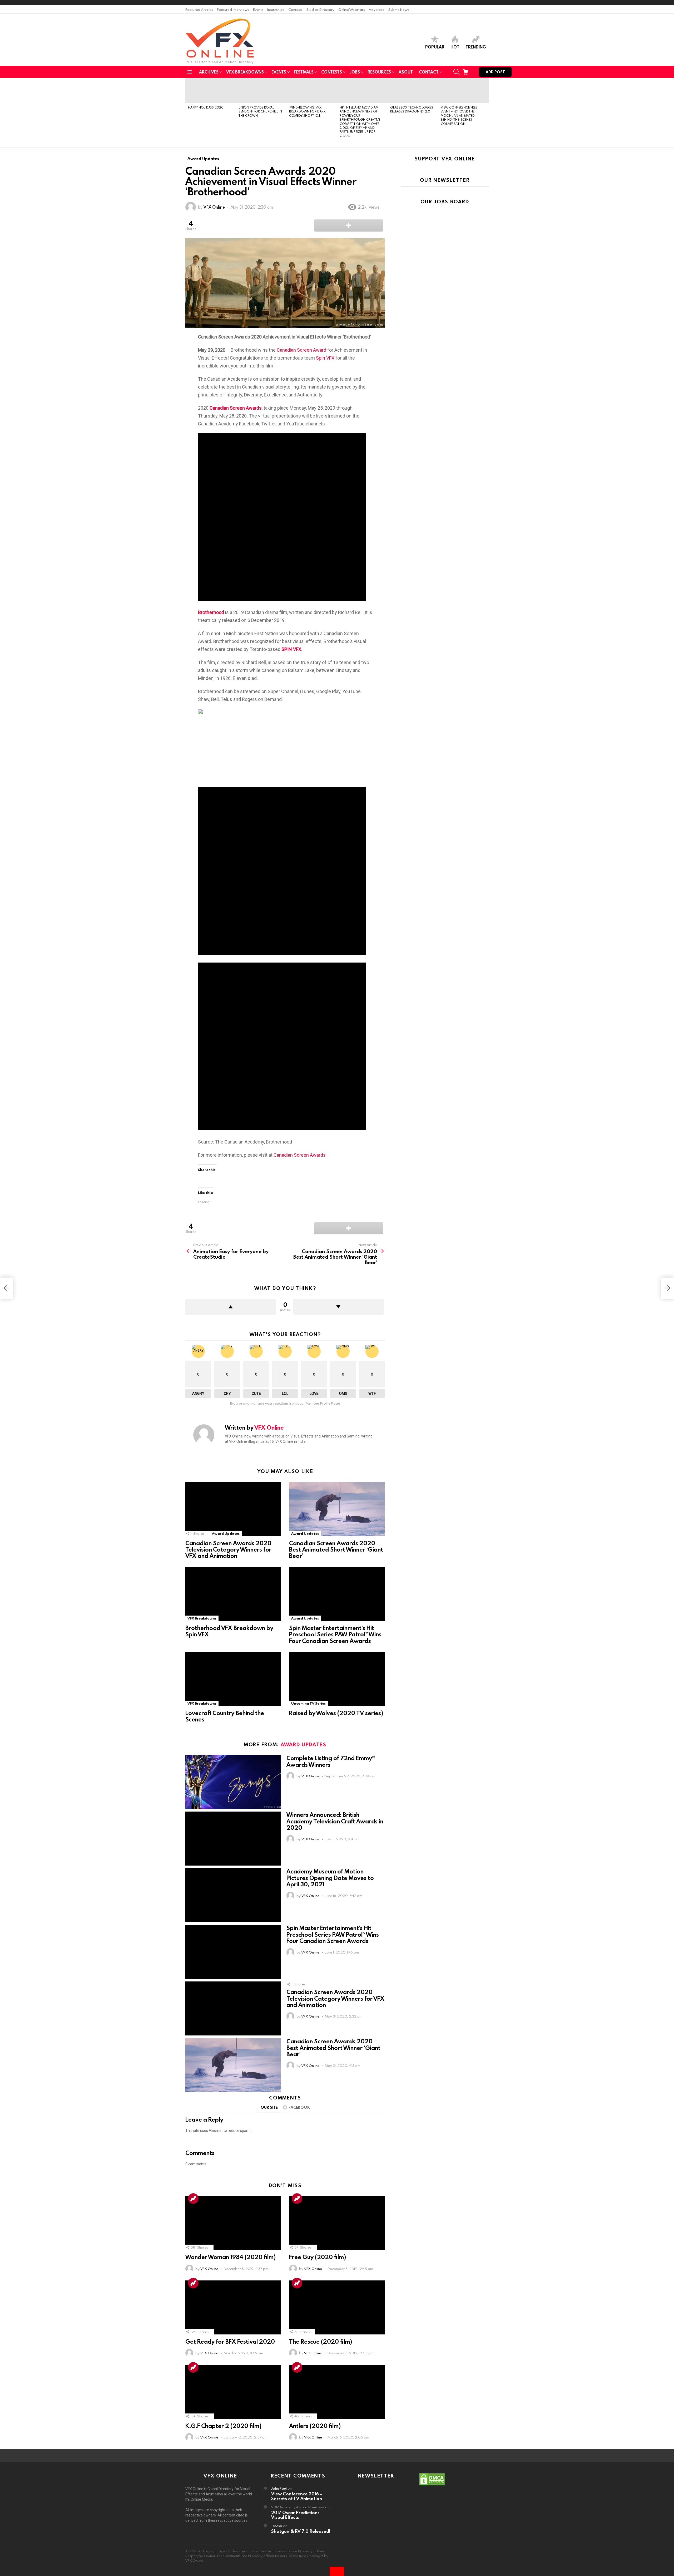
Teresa (277, 2526)
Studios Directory (320, 9)
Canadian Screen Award (301, 350)
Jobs (355, 72)
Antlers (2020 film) (315, 2426)
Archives (209, 72)
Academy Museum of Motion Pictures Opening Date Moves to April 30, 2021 (330, 1878)
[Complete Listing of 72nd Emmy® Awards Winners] (233, 1782)
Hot (455, 47)
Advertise (377, 9)
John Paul (279, 2488)
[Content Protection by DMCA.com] (432, 2485)
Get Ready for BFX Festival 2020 (230, 2341)
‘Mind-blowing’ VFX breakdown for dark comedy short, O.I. (307, 111)
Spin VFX (325, 358)
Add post (495, 72)
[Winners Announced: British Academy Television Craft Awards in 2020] (233, 1839)
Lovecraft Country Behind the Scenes (225, 1716)
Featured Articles (199, 9)
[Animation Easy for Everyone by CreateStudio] (6, 1288)
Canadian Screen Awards (300, 1155)
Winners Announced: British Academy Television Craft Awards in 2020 (335, 1821)
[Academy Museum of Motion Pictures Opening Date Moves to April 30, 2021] (233, 1895)
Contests (295, 9)
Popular (435, 47)
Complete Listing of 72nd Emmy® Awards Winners (331, 1761)
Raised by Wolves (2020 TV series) (336, 1713)
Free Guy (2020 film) (318, 2257)
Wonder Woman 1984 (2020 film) (231, 2257)
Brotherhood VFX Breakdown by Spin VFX (229, 1631)
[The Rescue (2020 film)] (337, 2307)
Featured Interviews (233, 9)
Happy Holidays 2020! (206, 107)
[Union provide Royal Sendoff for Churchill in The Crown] (261, 91)
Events (258, 9)
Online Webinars (352, 9)
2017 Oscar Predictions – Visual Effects (297, 2515)
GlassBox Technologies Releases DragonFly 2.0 (412, 109)
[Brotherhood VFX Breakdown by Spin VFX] (233, 1594)
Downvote (339, 1307)
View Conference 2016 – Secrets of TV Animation (297, 2496)
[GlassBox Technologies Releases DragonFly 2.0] (413, 91)
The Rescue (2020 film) (321, 2341)
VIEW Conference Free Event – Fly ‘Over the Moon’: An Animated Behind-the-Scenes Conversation (459, 115)
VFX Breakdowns (245, 72)
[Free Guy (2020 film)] (337, 2223)
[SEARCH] (457, 72)
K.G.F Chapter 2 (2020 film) (223, 2426)
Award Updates (226, 1533)
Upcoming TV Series (308, 1703)
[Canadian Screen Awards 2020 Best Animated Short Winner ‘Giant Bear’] (337, 1509)
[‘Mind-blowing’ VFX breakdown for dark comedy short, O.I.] (312, 91)
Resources (379, 72)
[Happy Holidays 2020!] (211, 91)
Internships (276, 9)
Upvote (231, 1307)
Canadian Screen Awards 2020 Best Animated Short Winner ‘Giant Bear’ (336, 1549)
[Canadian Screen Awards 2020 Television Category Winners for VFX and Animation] (233, 1509)
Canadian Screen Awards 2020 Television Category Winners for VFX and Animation (228, 1549)
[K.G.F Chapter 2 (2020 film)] (233, 2392)
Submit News (399, 9)
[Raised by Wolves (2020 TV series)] (337, 1679)
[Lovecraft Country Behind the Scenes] (233, 1679)
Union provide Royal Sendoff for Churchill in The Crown (260, 111)
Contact (429, 72)
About (406, 72)
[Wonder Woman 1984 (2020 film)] (233, 2223)
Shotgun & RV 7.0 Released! (301, 2531)
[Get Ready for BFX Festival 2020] (233, 2307)
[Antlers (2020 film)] (337, 2392)
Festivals (304, 72)
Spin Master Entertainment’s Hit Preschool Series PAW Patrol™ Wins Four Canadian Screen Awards (335, 1634)
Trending (476, 47)
